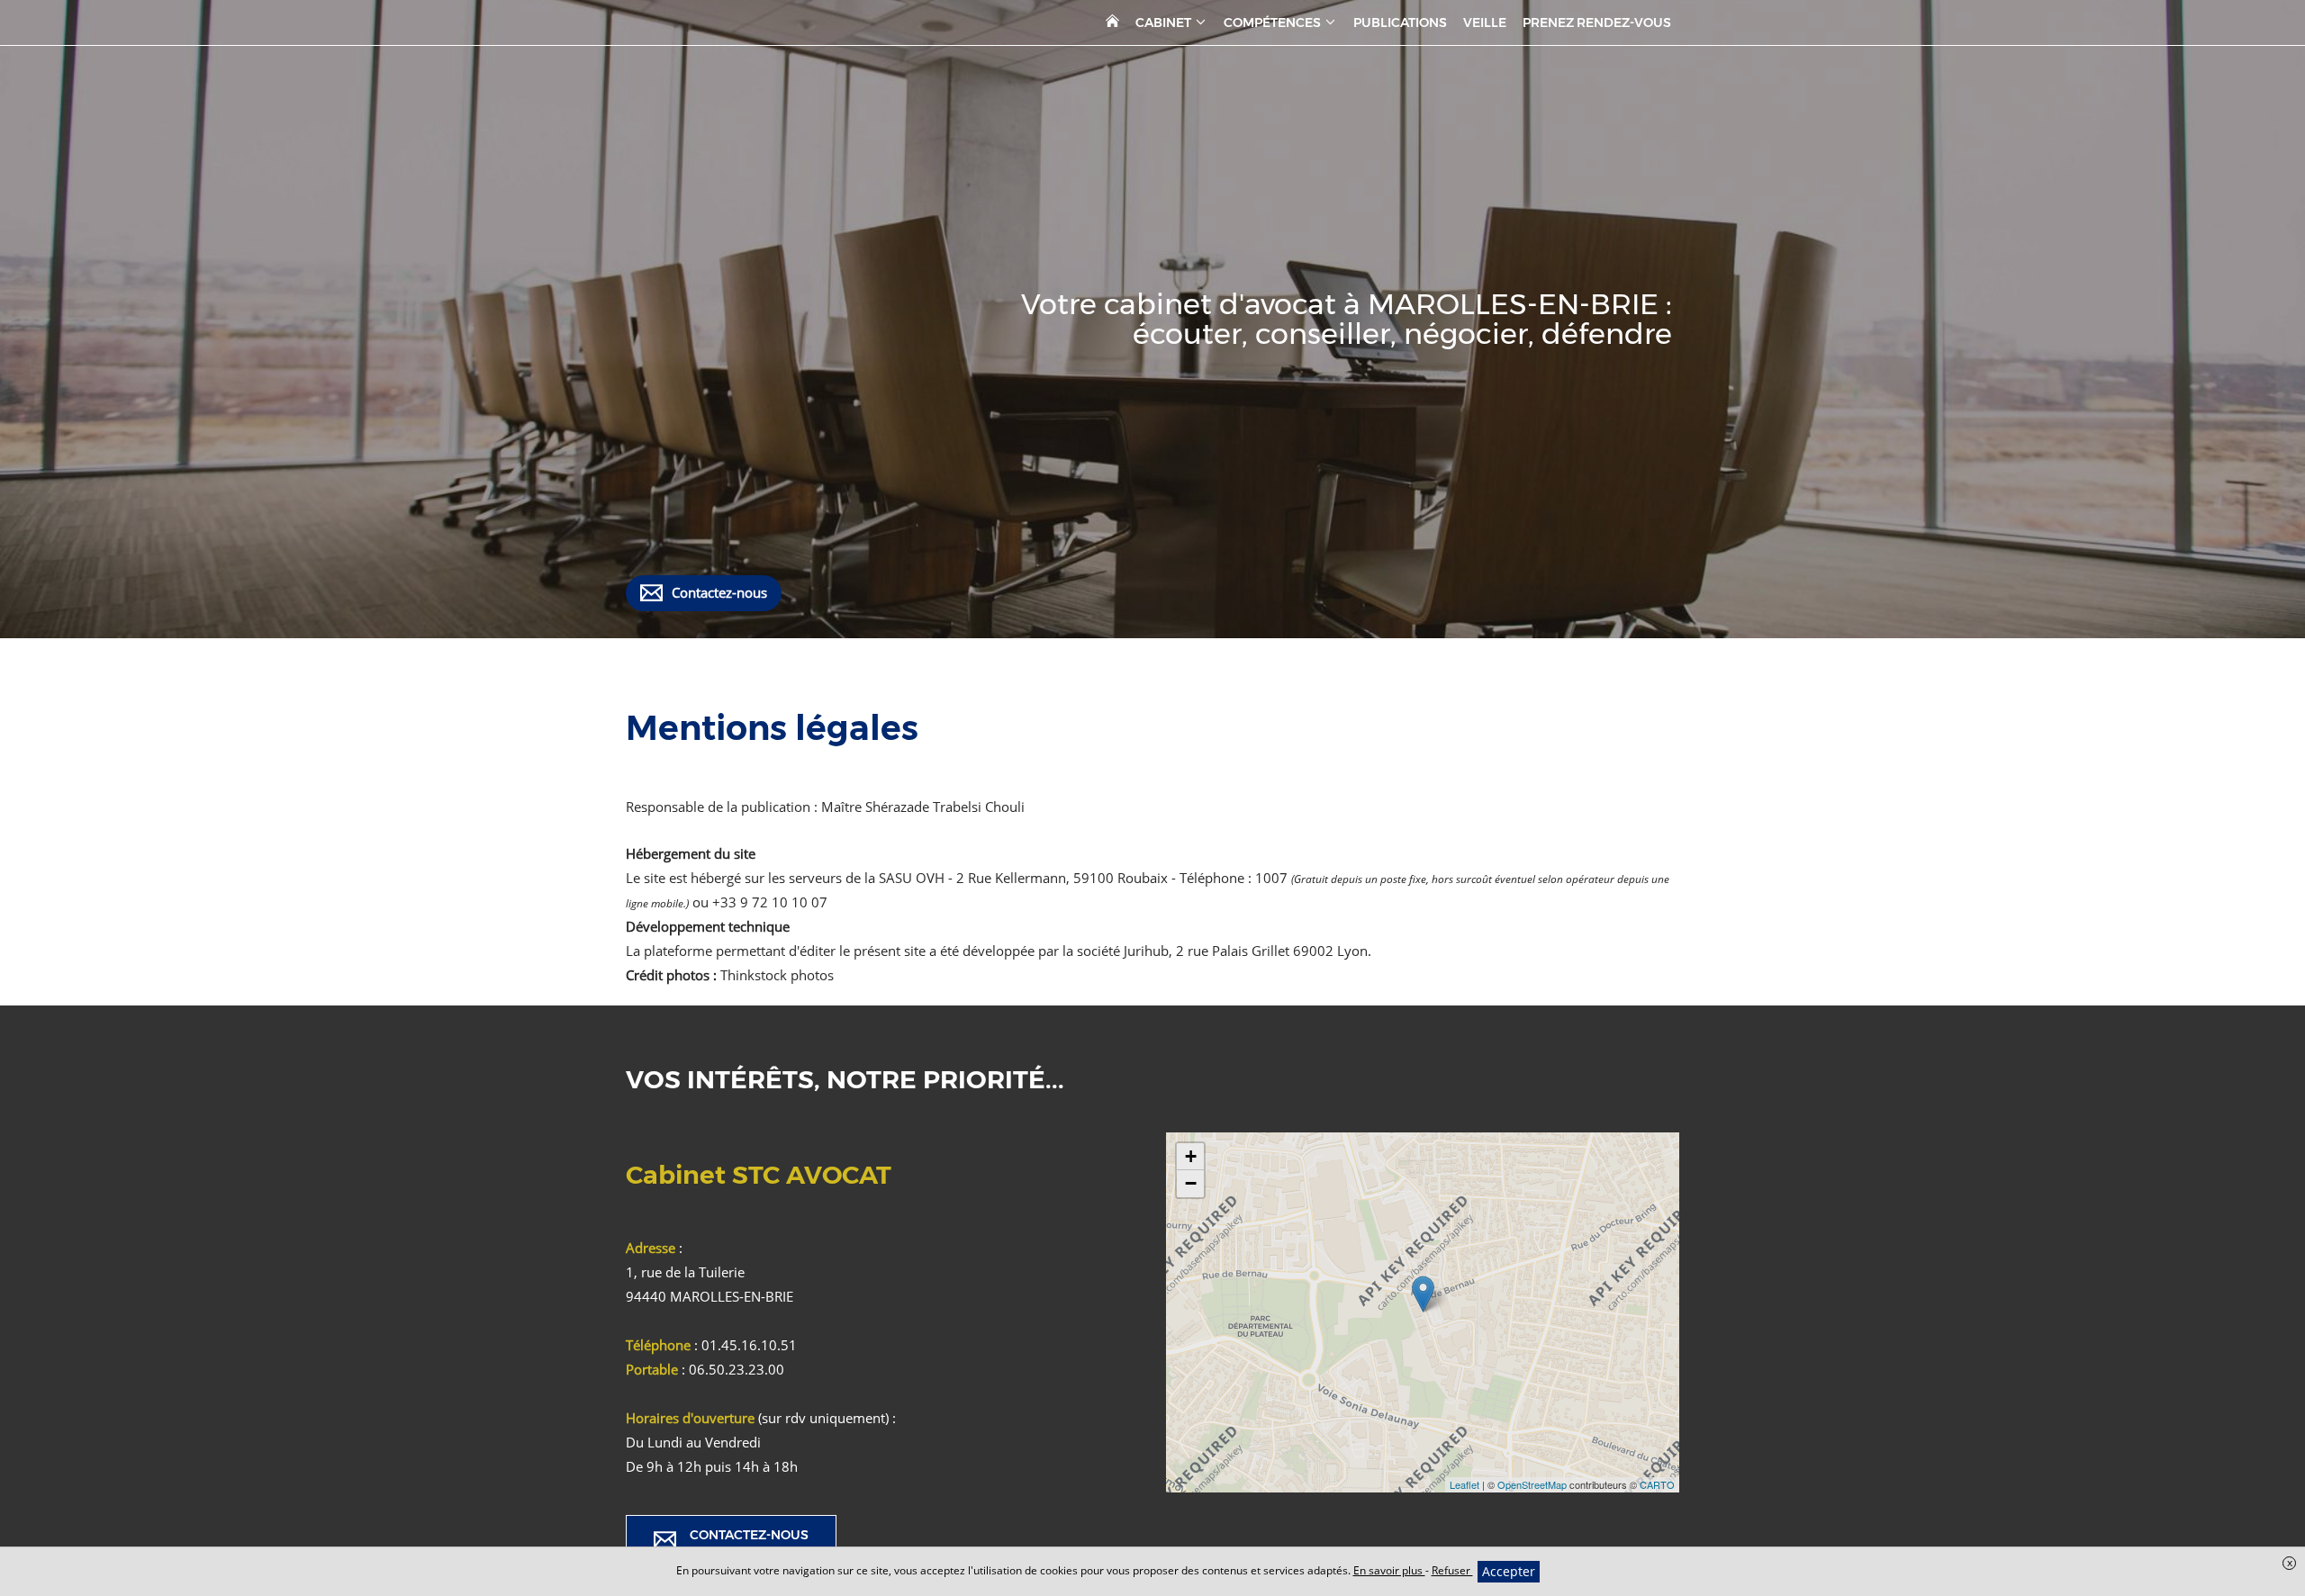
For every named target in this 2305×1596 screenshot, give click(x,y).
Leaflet (1464, 1484)
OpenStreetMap (1532, 1484)
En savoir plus (1389, 1570)
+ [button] (1191, 1156)
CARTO (1657, 1484)
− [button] (1191, 1183)
